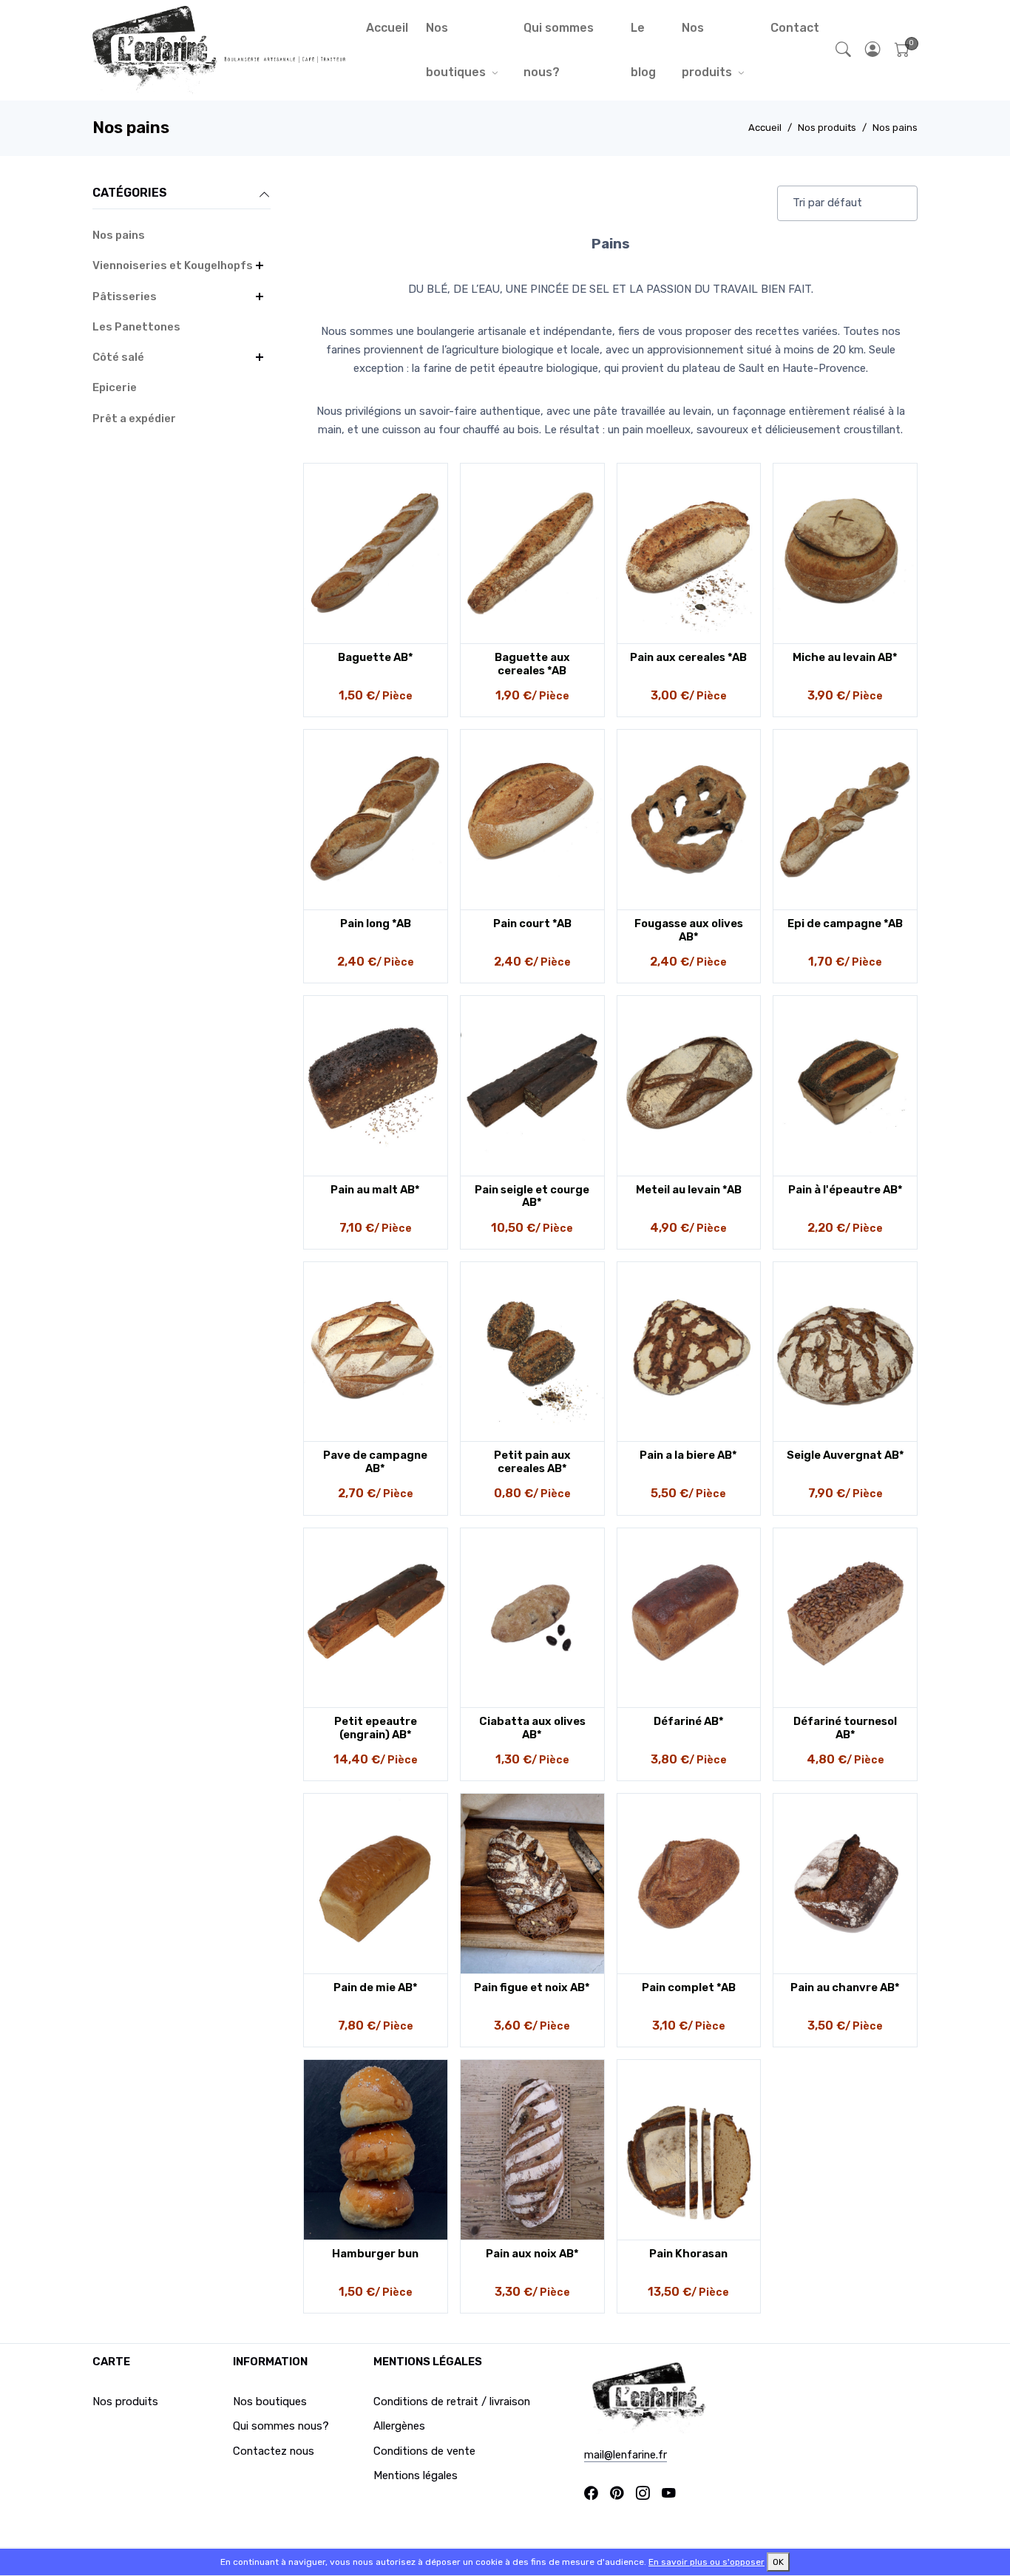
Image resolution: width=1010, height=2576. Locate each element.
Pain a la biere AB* (688, 1455)
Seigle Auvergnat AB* (845, 1455)
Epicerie (115, 387)
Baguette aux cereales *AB (532, 664)
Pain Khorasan (688, 2254)
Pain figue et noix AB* (532, 1987)
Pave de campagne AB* (375, 1462)
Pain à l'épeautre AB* (845, 1190)
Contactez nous (274, 2451)
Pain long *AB (376, 923)
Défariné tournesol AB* (845, 1728)
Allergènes (399, 2426)
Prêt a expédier (134, 418)
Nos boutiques (456, 50)
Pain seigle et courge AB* (532, 1196)
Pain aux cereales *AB (688, 657)
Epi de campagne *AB (845, 923)
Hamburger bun (375, 2254)
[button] (873, 51)
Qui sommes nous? (559, 50)
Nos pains (895, 128)
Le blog (643, 50)
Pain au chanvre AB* (845, 1987)
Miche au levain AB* (845, 657)
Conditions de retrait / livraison (452, 2402)
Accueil (387, 28)
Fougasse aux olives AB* (689, 930)
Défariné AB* (689, 1721)
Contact (795, 28)
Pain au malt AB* (375, 1190)
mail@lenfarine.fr (626, 2455)
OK (778, 2562)
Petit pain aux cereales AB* (532, 1462)
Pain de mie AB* (376, 1987)
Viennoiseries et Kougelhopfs (173, 265)
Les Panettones (136, 327)
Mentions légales (416, 2475)
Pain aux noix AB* (532, 2254)
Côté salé (118, 357)
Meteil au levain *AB (689, 1190)
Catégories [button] (130, 193)
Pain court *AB (532, 923)
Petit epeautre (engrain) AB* (376, 1728)
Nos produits (707, 50)
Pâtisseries (125, 296)
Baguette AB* (376, 657)
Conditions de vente (424, 2451)
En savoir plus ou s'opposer (706, 2562)
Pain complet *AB (689, 1987)
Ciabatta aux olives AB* (532, 1728)
